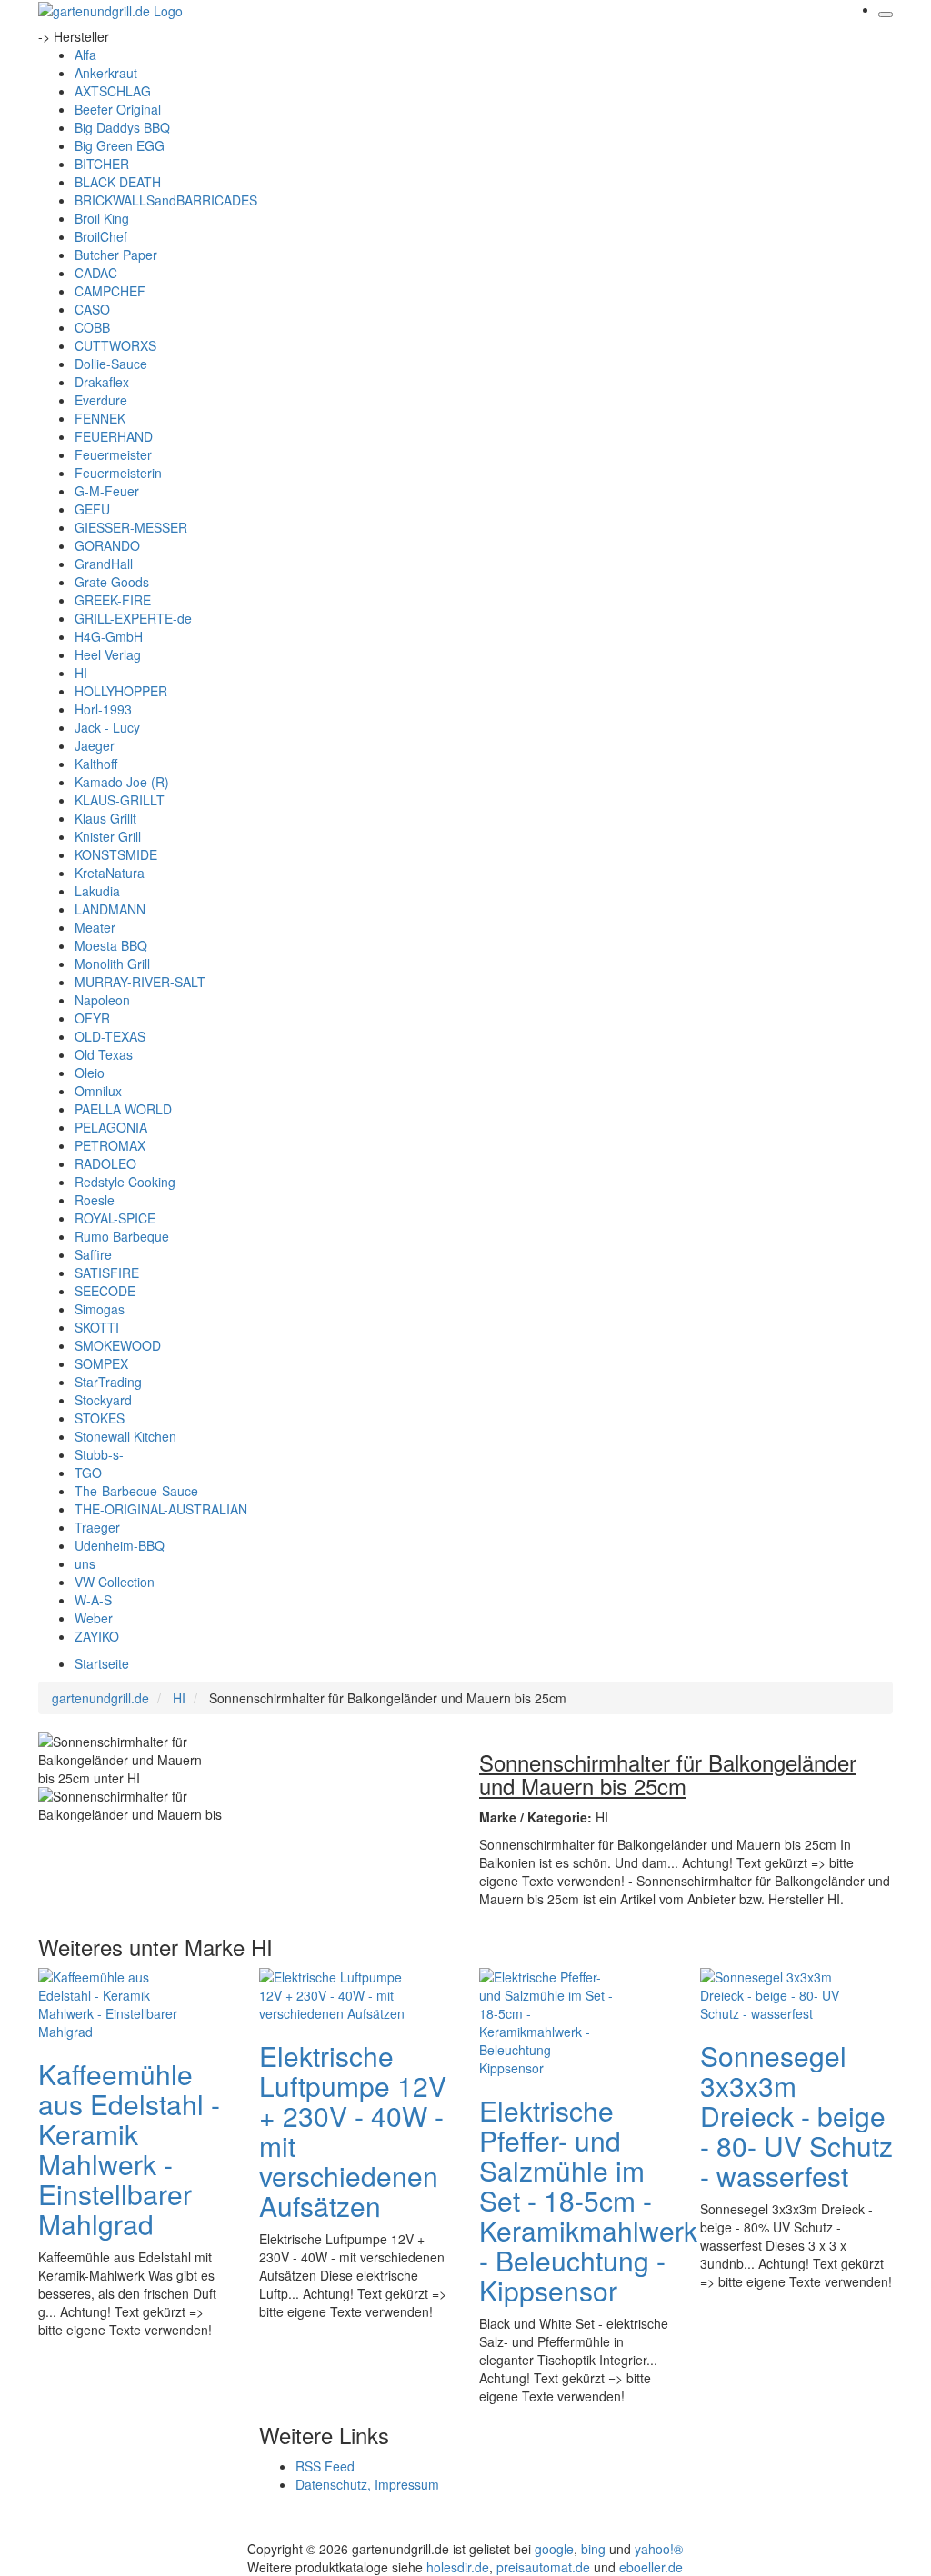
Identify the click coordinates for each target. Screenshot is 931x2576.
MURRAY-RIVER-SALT (140, 982)
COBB (92, 327)
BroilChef (101, 236)
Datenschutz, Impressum (367, 2484)
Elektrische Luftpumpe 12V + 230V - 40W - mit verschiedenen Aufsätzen (353, 2131)
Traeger (97, 1527)
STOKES (100, 1418)
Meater (95, 927)
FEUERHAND (114, 436)
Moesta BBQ (111, 945)
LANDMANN (110, 909)
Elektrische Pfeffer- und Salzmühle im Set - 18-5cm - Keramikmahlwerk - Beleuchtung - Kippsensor (588, 2200)
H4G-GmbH (109, 636)
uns (85, 1563)
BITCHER (102, 164)
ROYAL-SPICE (115, 1218)
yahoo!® (659, 2549)
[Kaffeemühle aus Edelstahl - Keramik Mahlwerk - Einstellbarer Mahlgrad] (111, 2002)
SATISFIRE (107, 1273)
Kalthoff (96, 764)
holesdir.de (458, 2567)
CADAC (96, 273)
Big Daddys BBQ (122, 127)
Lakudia (97, 891)
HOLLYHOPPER (121, 691)
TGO (88, 1473)
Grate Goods (112, 582)
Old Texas (104, 1054)
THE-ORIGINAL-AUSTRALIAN (161, 1509)
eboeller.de (651, 2567)
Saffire (93, 1254)
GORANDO (107, 545)
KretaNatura (110, 873)
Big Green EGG (120, 145)
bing (593, 2549)
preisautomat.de (543, 2567)
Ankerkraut (106, 73)
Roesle (95, 1200)
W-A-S (93, 1600)
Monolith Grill (112, 964)
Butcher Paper (116, 255)
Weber (94, 1618)
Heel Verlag (108, 654)
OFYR (92, 1018)
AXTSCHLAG (113, 91)
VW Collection (115, 1582)
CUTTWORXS (115, 345)
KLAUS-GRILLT (120, 800)
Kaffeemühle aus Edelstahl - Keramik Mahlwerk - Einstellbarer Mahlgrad (129, 2149)
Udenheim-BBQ (120, 1545)
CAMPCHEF (110, 291)
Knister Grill (108, 836)
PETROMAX (110, 1145)
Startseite (102, 1663)
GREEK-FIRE (113, 600)
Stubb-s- (99, 1454)
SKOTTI (97, 1327)
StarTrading (108, 1382)
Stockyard (103, 1400)
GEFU (92, 509)
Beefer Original (118, 109)
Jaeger (95, 745)
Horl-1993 (103, 709)
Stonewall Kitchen (125, 1436)
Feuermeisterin (118, 473)
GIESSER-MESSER (131, 527)
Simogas (100, 1309)
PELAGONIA (111, 1127)
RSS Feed (325, 2466)
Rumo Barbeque (122, 1236)
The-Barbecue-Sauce (136, 1491)
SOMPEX (101, 1363)
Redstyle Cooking (125, 1182)
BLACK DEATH (118, 182)
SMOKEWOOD (118, 1345)
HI (81, 673)
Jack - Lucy (107, 727)
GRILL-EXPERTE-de (133, 618)
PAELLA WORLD (123, 1109)
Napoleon (102, 1000)
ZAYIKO (97, 1636)
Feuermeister (113, 454)
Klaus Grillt (105, 818)
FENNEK (100, 418)
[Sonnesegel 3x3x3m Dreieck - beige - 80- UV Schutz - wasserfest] (773, 1993)
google (554, 2549)
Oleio (90, 1073)
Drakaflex (102, 382)
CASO (92, 309)
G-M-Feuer (107, 491)
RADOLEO (105, 1163)
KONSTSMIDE (116, 854)
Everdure (101, 400)
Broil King (102, 218)
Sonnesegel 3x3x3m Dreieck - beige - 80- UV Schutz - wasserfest (796, 2116)
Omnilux (98, 1091)
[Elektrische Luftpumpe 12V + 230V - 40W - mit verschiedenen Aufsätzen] (332, 1993)
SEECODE (105, 1291)
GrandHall (104, 564)
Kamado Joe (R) (122, 782)
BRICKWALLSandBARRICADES (166, 200)
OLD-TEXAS (110, 1036)
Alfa (85, 55)
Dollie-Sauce (111, 364)
